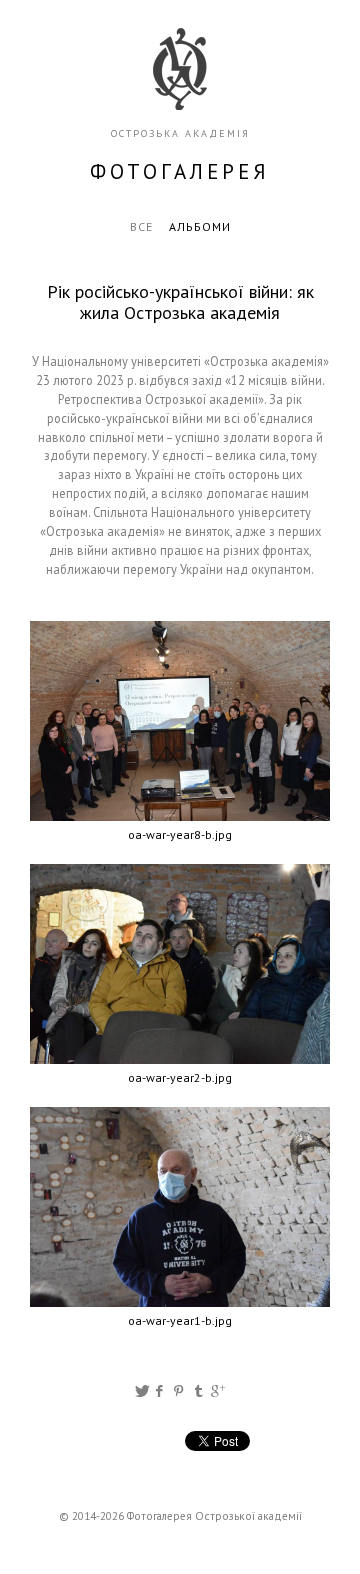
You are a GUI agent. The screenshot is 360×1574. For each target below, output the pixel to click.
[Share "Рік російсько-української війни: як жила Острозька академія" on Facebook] (160, 1391)
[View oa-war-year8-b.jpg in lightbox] (180, 721)
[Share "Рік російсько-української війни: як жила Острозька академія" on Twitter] (142, 1391)
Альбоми (200, 226)
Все (141, 226)
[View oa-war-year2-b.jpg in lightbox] (180, 964)
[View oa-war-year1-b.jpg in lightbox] (180, 1207)
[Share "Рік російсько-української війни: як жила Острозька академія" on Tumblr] (199, 1391)
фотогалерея (180, 171)
